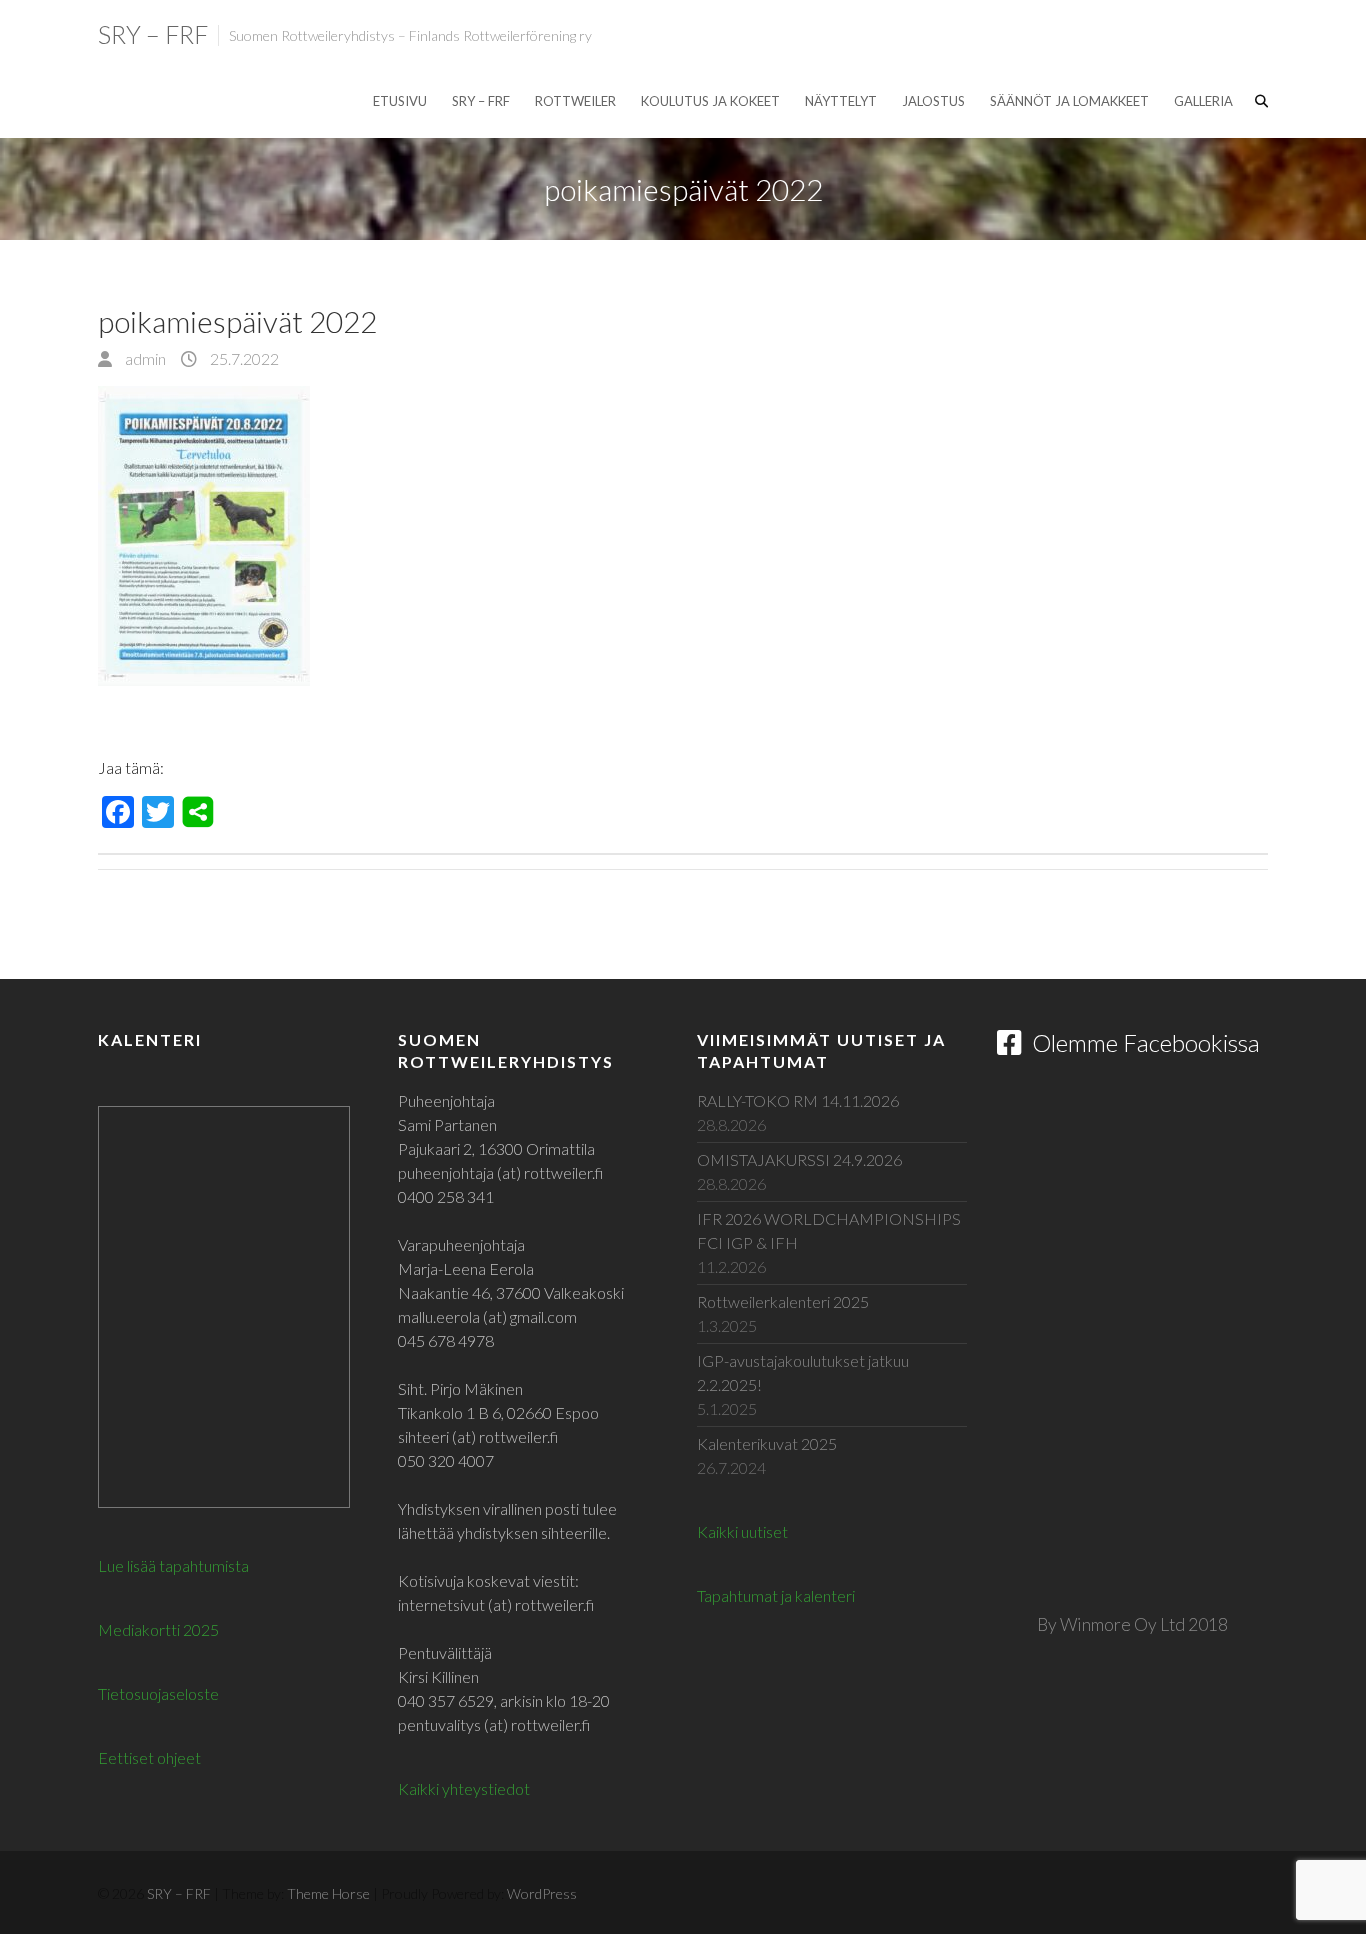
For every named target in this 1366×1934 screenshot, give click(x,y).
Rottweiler (575, 101)
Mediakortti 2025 (158, 1629)
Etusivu (400, 101)
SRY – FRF (153, 34)
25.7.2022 (243, 358)
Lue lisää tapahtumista (173, 1565)
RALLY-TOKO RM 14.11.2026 (798, 1100)
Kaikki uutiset (742, 1531)
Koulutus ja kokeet (710, 101)
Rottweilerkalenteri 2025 (783, 1301)
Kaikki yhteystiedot (464, 1788)
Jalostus (933, 101)
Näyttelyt (841, 101)
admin (144, 358)
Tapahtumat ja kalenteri (776, 1595)
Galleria (1203, 101)
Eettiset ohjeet (149, 1757)
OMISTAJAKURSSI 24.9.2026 (799, 1159)
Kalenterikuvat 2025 (767, 1443)
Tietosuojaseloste (158, 1693)
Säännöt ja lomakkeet (1069, 101)
